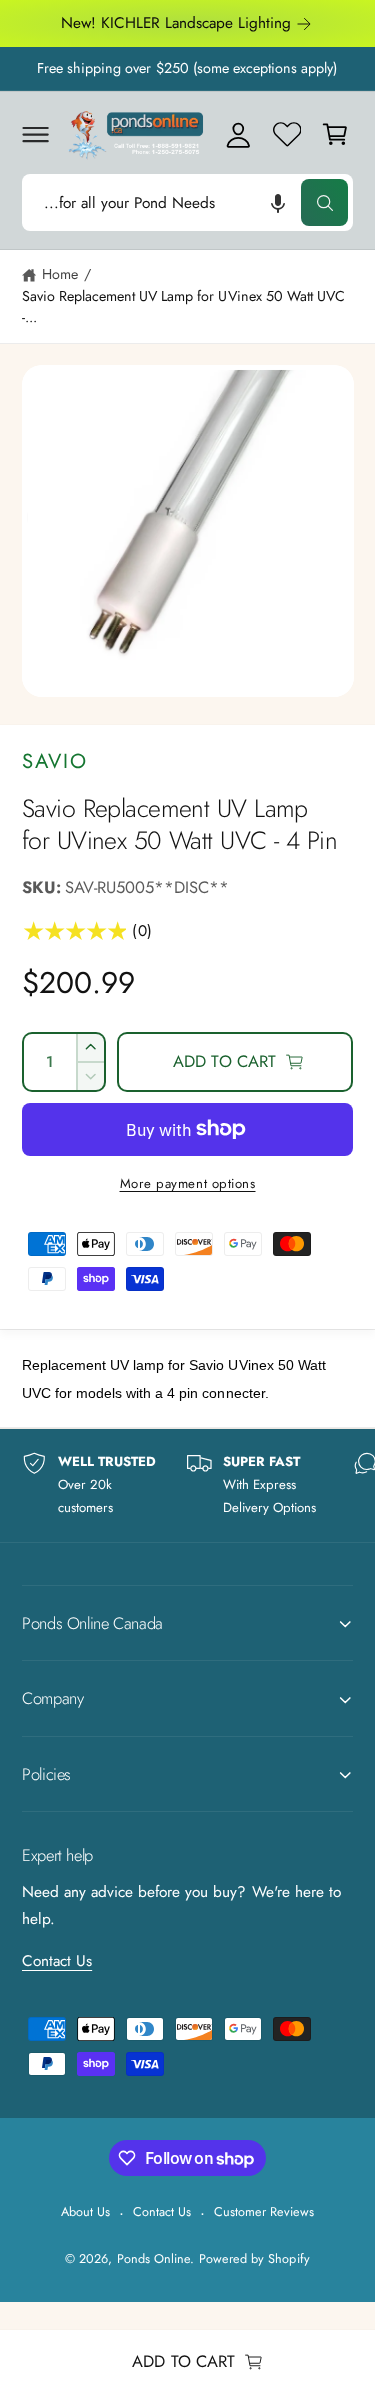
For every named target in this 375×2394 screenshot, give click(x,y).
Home (60, 274)
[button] (35, 134)
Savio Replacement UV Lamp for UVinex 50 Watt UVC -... (183, 306)
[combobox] (187, 202)
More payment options (188, 1183)
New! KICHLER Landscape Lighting (176, 23)
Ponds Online (153, 2258)
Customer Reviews (264, 2211)
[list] (187, 1485)
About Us (85, 2211)
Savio (55, 761)
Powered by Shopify (254, 2258)
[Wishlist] (287, 134)
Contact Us (57, 1961)
